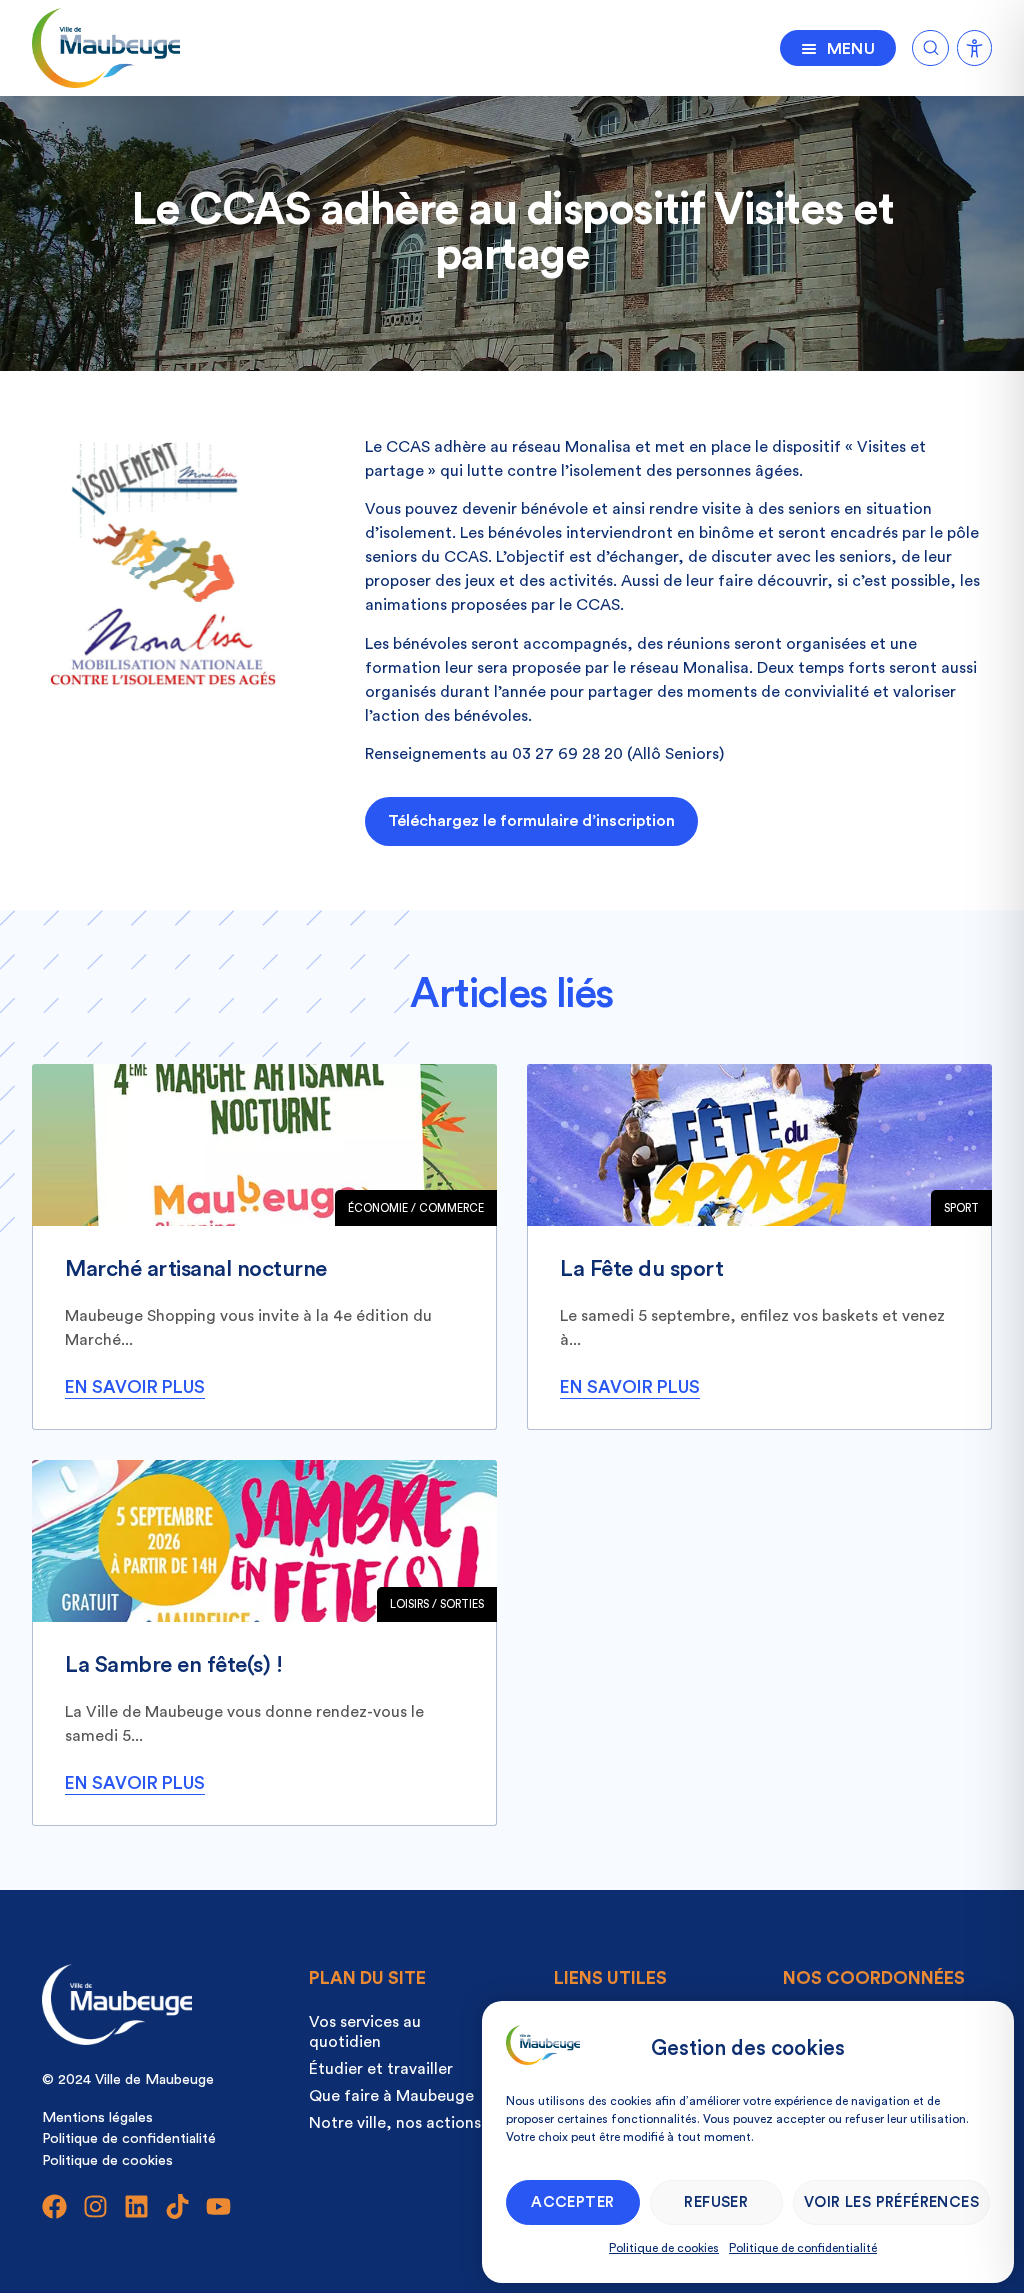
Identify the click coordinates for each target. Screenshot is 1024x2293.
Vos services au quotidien (365, 2032)
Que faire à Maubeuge (391, 2096)
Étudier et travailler (381, 2069)
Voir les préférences (891, 2202)
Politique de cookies (664, 2248)
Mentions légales (97, 2117)
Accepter (572, 2202)
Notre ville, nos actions (395, 2123)
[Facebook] (54, 2206)
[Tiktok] (177, 2206)
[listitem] (264, 1247)
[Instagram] (95, 2206)
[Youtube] (218, 2206)
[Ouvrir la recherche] (930, 44)
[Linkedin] (136, 2206)
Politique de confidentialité (803, 2248)
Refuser (716, 2202)
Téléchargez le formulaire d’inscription (531, 821)
